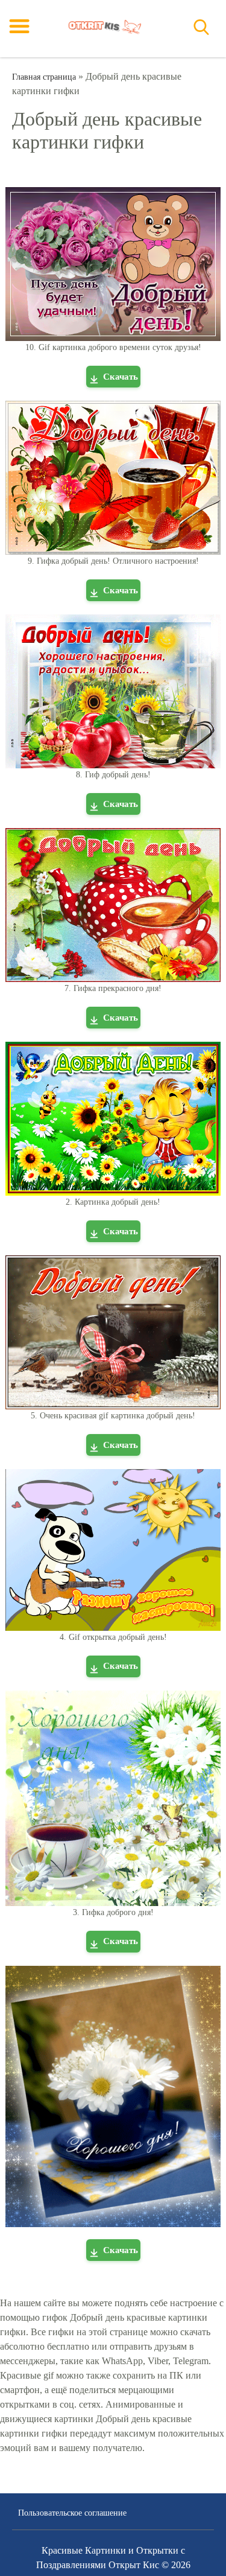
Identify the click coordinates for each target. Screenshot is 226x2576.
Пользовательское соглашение (72, 2513)
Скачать (121, 377)
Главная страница (44, 77)
